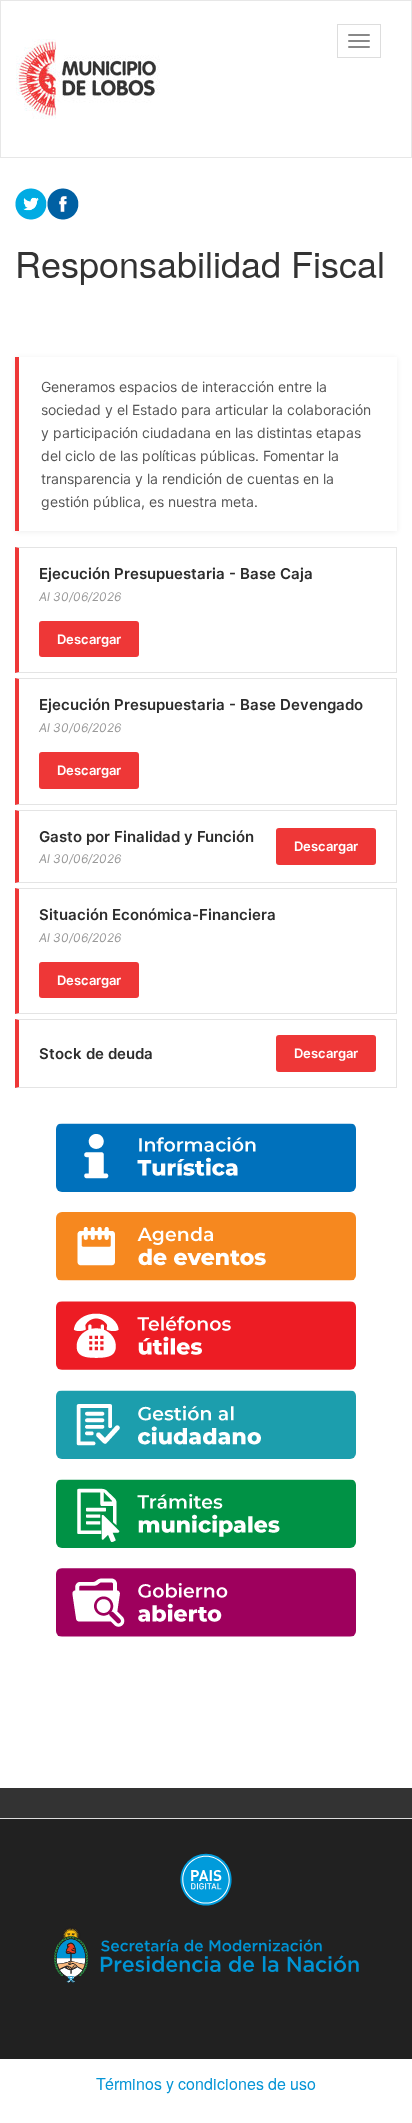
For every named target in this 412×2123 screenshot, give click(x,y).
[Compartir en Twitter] (31, 202)
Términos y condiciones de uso (206, 2083)
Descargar (89, 639)
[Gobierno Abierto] (206, 1602)
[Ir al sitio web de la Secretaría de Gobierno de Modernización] (206, 1954)
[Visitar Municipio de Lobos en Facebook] (63, 202)
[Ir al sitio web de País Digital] (206, 1879)
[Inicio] (90, 79)
